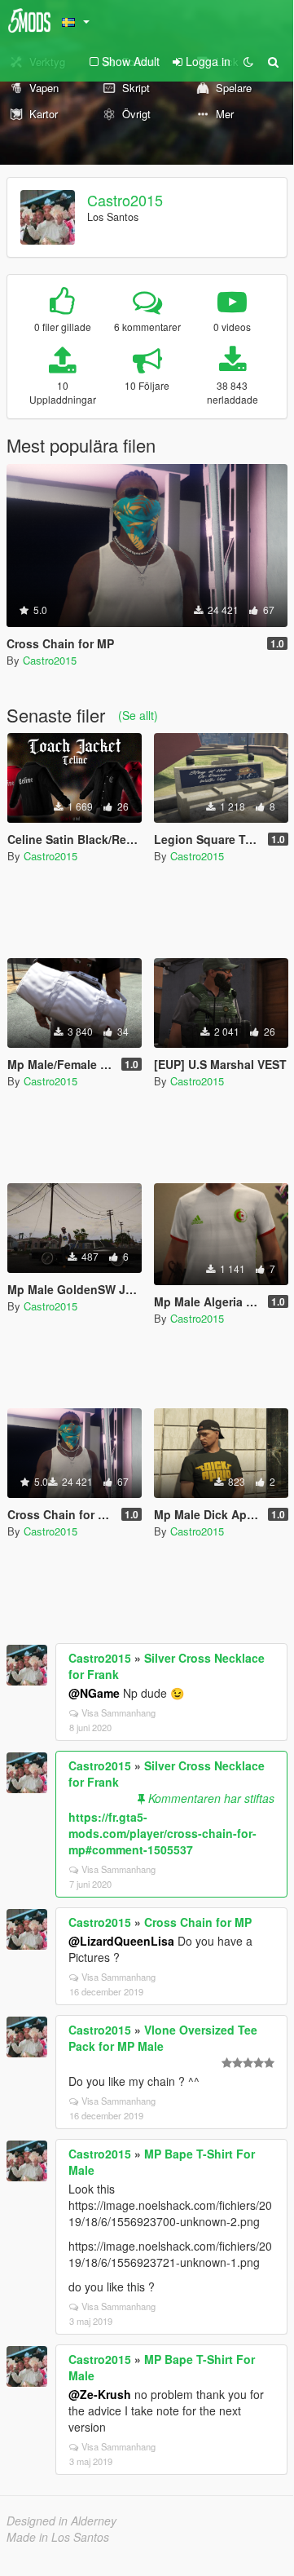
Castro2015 (125, 200)
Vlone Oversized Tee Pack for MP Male (163, 2038)
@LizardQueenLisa (121, 1941)
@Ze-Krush (100, 2394)
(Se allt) (138, 715)
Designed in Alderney (61, 2521)
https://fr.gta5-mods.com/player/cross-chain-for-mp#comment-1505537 (162, 1833)
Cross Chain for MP (198, 1922)
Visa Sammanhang (118, 1712)
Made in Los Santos (58, 2537)
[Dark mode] (248, 61)
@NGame (94, 1693)
